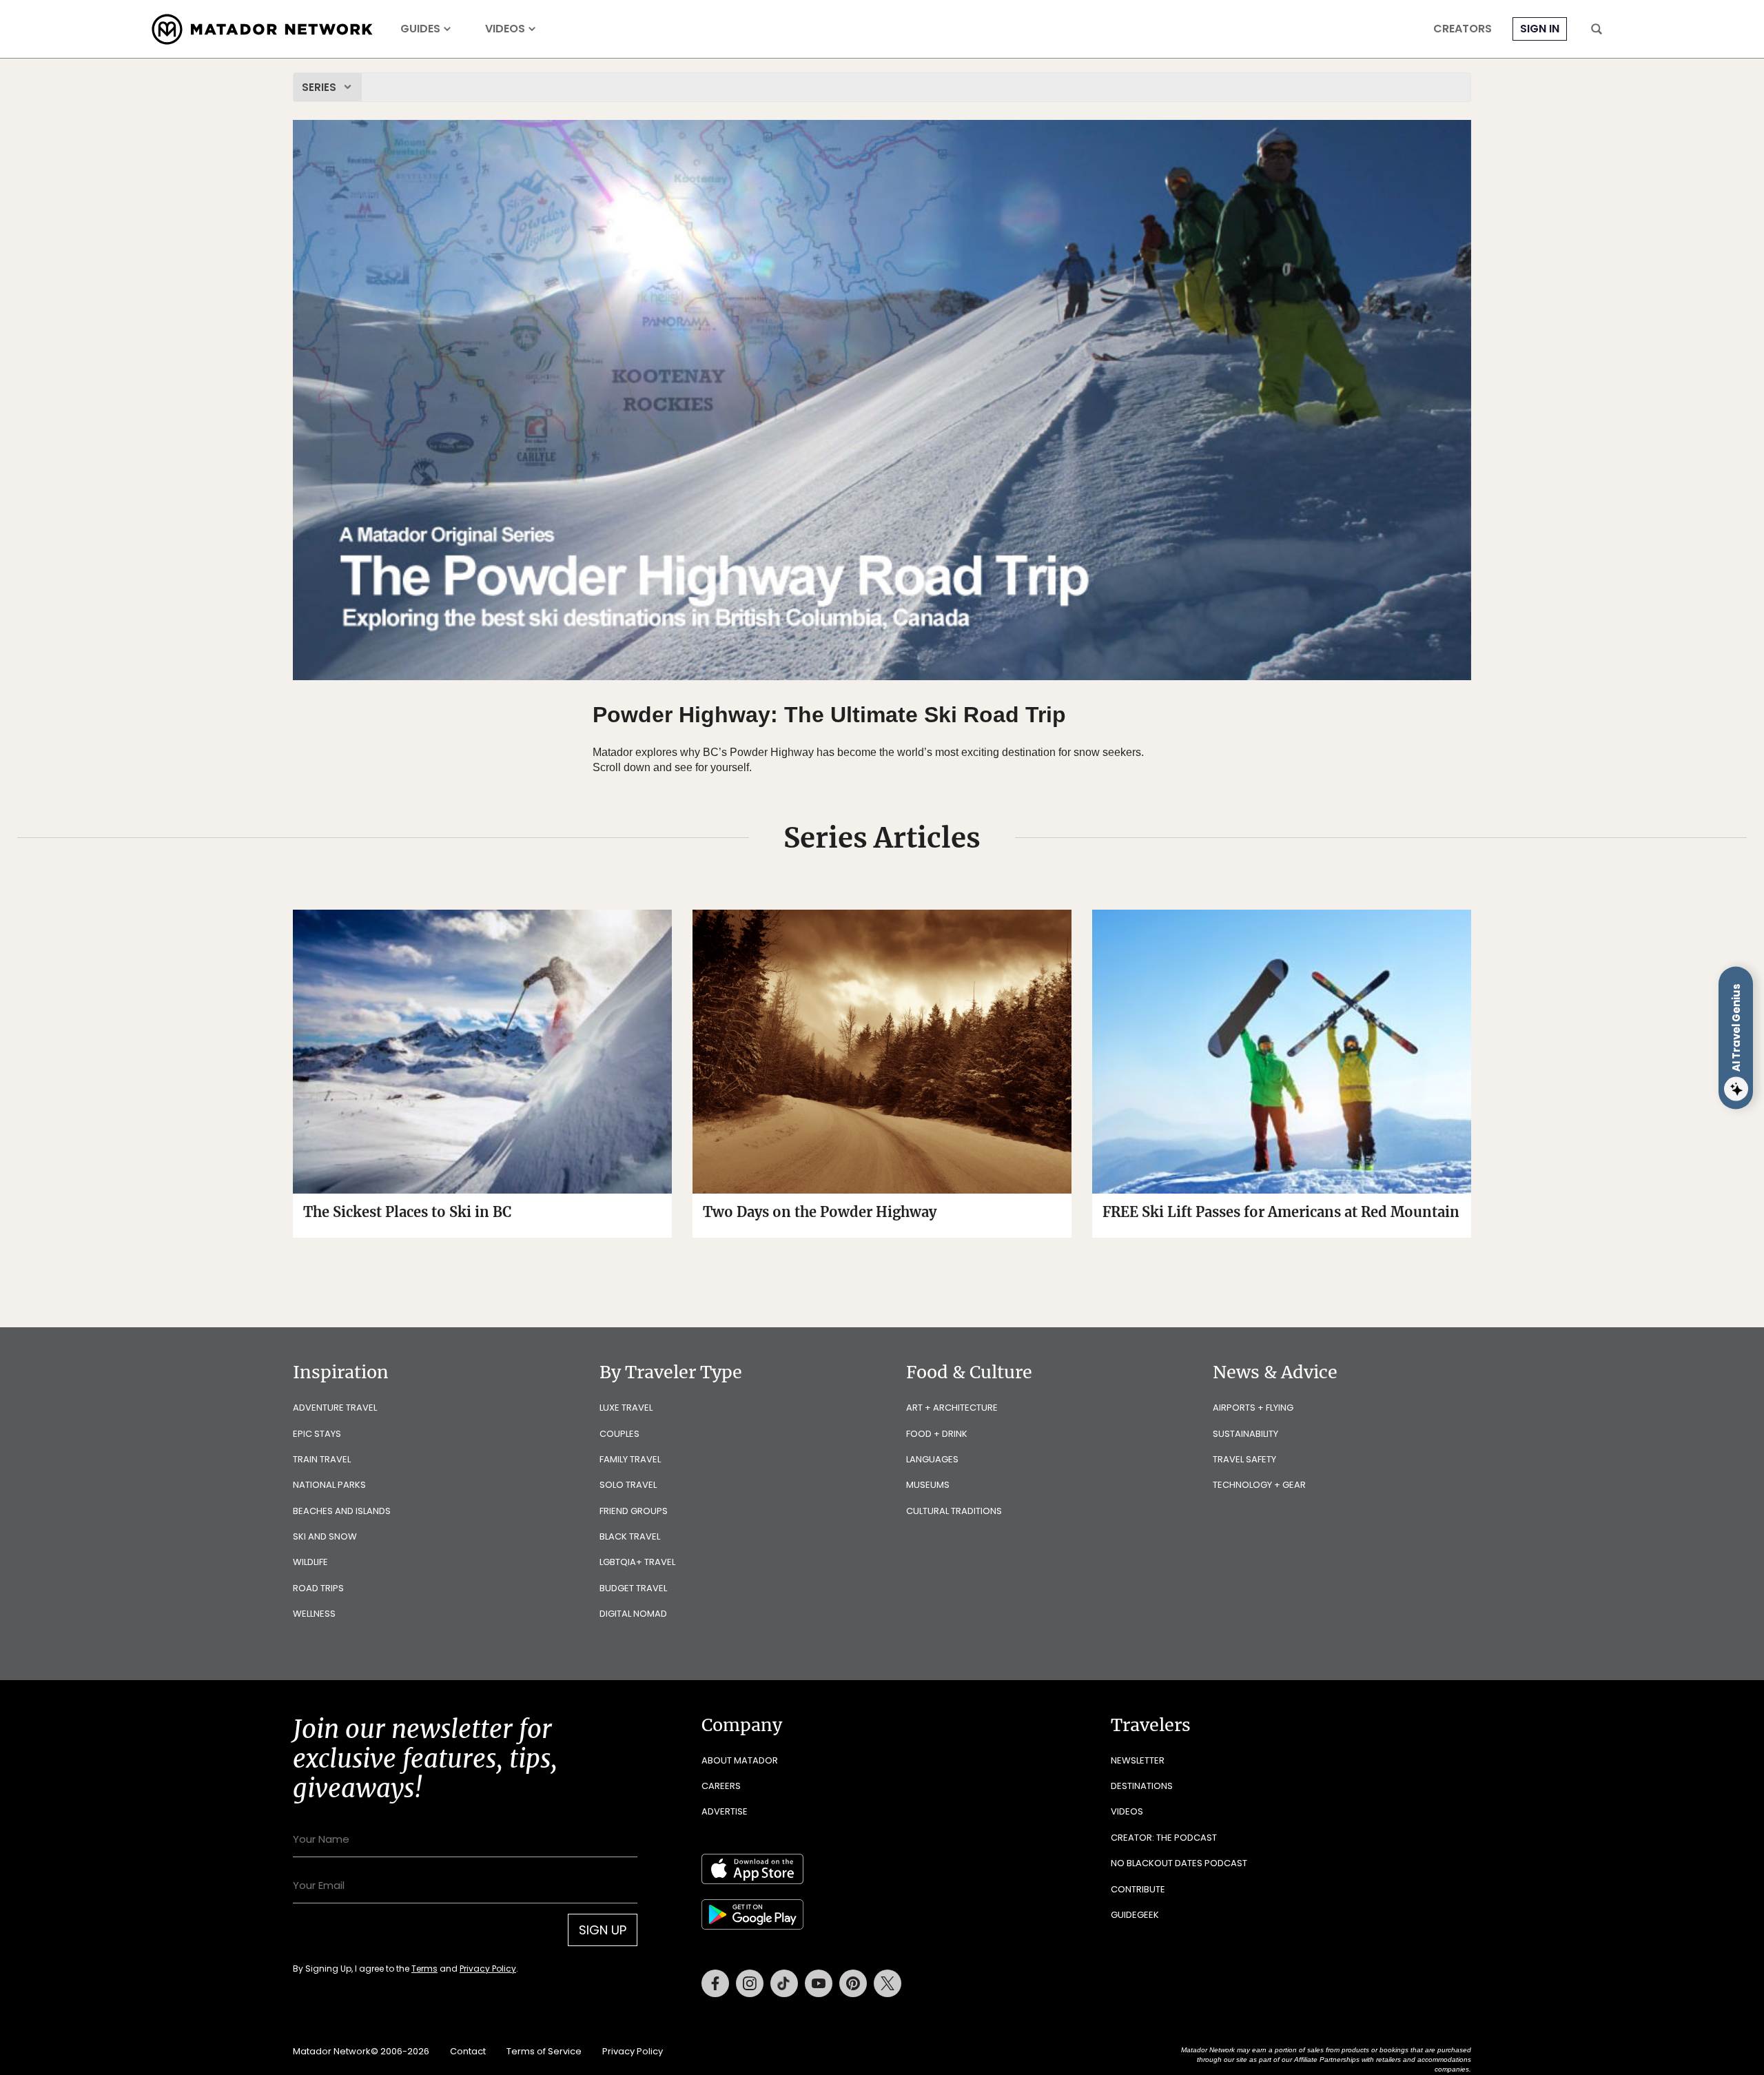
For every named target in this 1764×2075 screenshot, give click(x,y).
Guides (420, 29)
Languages (932, 1459)
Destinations (1142, 1786)
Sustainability (1245, 1434)
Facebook (715, 1983)
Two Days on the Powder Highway (820, 1212)
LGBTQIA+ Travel (637, 1562)
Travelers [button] (1151, 1725)
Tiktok (784, 1983)
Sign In (1540, 29)
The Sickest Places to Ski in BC (407, 1212)
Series (319, 87)
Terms (424, 1969)
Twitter (888, 1983)
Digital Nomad (633, 1614)
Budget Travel (633, 1588)
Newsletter (1138, 1760)
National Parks (329, 1485)
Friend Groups (634, 1511)
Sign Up (603, 1930)
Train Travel (322, 1459)
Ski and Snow (325, 1536)
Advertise (725, 1811)
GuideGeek (1135, 1915)
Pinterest (853, 1983)
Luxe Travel (626, 1408)
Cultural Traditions (954, 1511)
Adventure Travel (335, 1408)
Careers (721, 1786)
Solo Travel (628, 1485)
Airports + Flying (1253, 1408)
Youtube (819, 1983)
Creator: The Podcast (1164, 1838)
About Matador (740, 1760)
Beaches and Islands (342, 1511)
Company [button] (742, 1725)
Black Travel (630, 1536)
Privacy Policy (488, 1969)
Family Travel (630, 1459)
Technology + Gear (1259, 1485)
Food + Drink (937, 1434)
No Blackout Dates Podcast (1179, 1863)
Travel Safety (1244, 1459)
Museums (928, 1485)
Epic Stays (317, 1434)
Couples (619, 1434)
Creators (1463, 29)
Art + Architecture (952, 1408)
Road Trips (318, 1588)
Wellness (314, 1614)
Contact (468, 2051)
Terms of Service (544, 2051)
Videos (505, 29)
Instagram (750, 1983)
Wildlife (310, 1562)
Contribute (1138, 1889)
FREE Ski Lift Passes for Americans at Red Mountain (1281, 1212)
